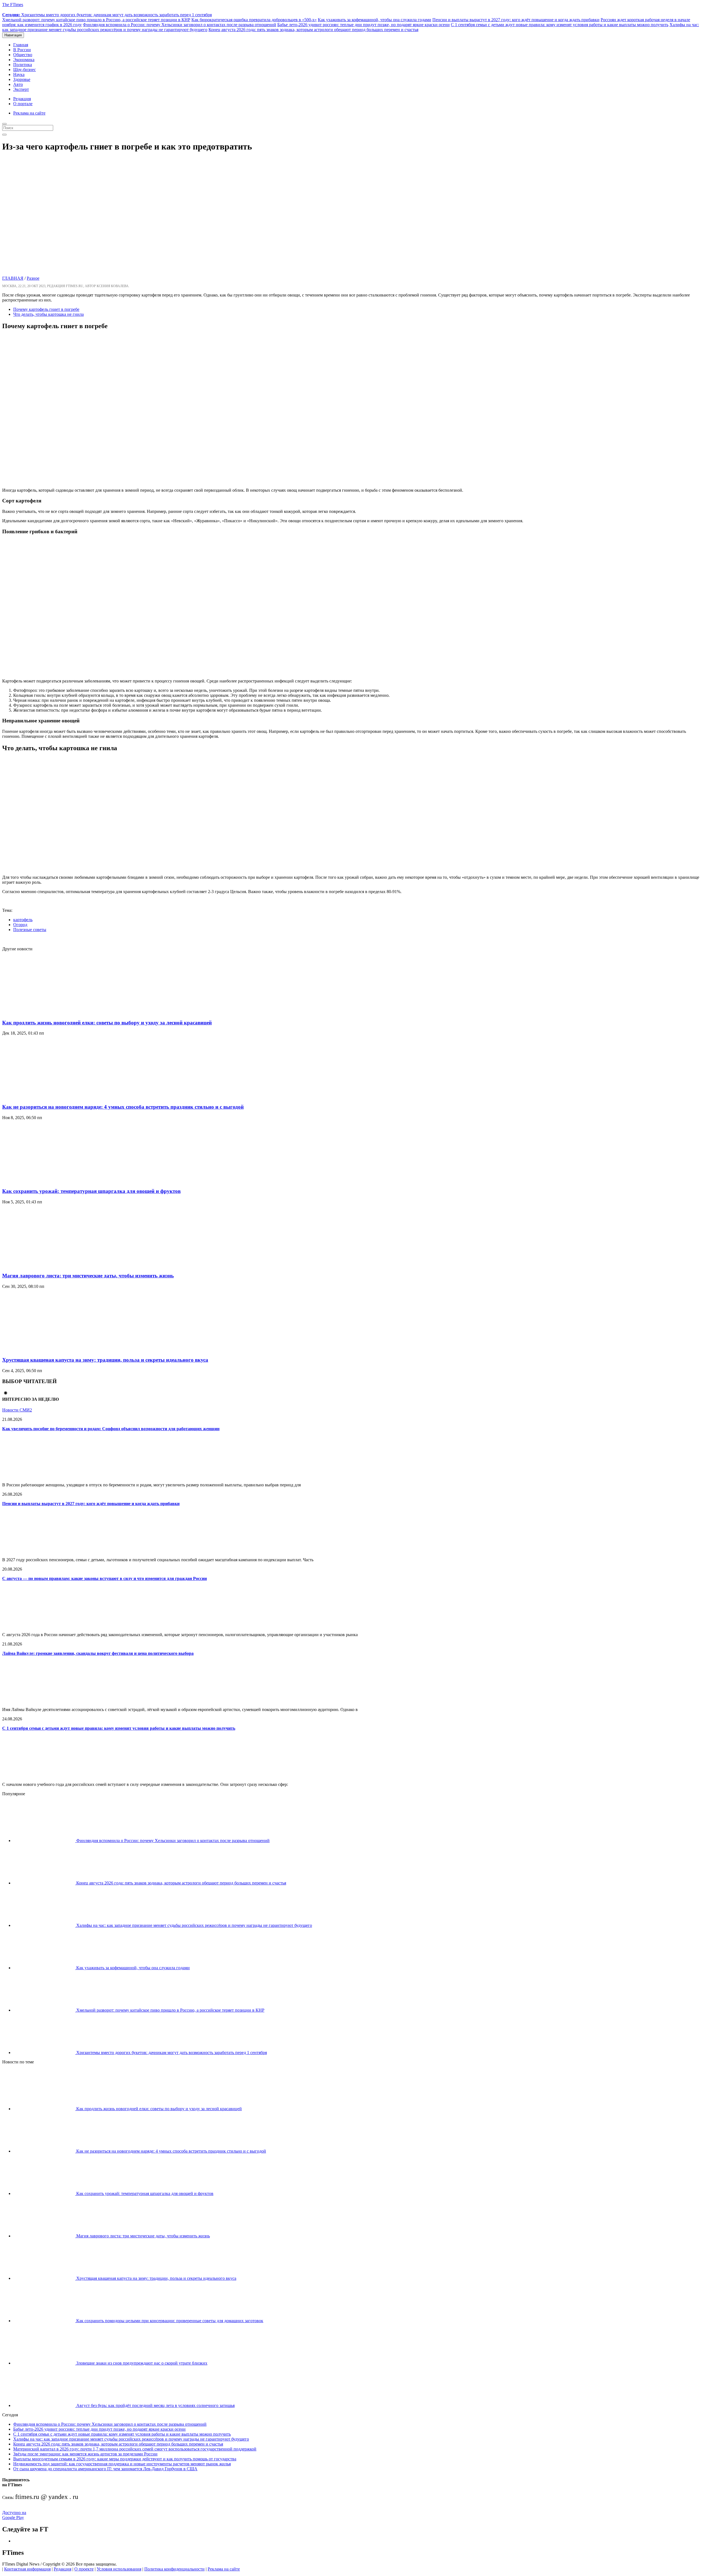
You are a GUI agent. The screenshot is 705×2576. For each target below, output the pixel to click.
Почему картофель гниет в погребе (46, 309)
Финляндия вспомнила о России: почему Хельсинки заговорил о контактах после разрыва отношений (180, 25)
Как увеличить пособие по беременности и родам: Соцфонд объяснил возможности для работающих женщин (111, 1429)
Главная (21, 45)
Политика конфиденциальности (174, 2569)
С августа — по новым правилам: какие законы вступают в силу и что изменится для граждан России (105, 1578)
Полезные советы (30, 930)
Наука (19, 74)
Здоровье (22, 79)
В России (22, 50)
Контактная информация (27, 2569)
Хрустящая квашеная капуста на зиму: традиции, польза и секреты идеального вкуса (105, 1360)
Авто (18, 84)
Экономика (24, 60)
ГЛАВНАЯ (13, 278)
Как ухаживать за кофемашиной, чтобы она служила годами (375, 20)
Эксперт (21, 89)
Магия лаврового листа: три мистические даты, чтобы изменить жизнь (88, 1276)
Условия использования (119, 2569)
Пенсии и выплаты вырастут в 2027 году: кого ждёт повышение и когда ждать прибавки (516, 20)
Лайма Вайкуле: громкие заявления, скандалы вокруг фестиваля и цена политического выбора (98, 1653)
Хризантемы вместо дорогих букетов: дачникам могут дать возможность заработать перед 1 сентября (107, 15)
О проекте (84, 2569)
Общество (23, 55)
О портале (23, 104)
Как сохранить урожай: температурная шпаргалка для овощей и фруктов (91, 1191)
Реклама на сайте (29, 113)
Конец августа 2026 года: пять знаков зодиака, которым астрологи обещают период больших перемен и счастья (313, 30)
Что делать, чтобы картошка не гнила (48, 314)
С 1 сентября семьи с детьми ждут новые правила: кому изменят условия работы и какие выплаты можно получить (560, 25)
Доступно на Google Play (14, 2515)
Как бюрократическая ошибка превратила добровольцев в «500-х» (254, 20)
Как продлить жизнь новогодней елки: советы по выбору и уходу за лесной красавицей (107, 1023)
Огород (20, 925)
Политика (23, 65)
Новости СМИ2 (17, 1410)
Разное (33, 278)
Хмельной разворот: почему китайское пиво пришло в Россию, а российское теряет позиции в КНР (96, 20)
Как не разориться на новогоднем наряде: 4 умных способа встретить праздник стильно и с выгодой (123, 1107)
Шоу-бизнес (25, 70)
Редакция (22, 99)
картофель (23, 920)
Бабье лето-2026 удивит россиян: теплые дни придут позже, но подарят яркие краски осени (364, 25)
